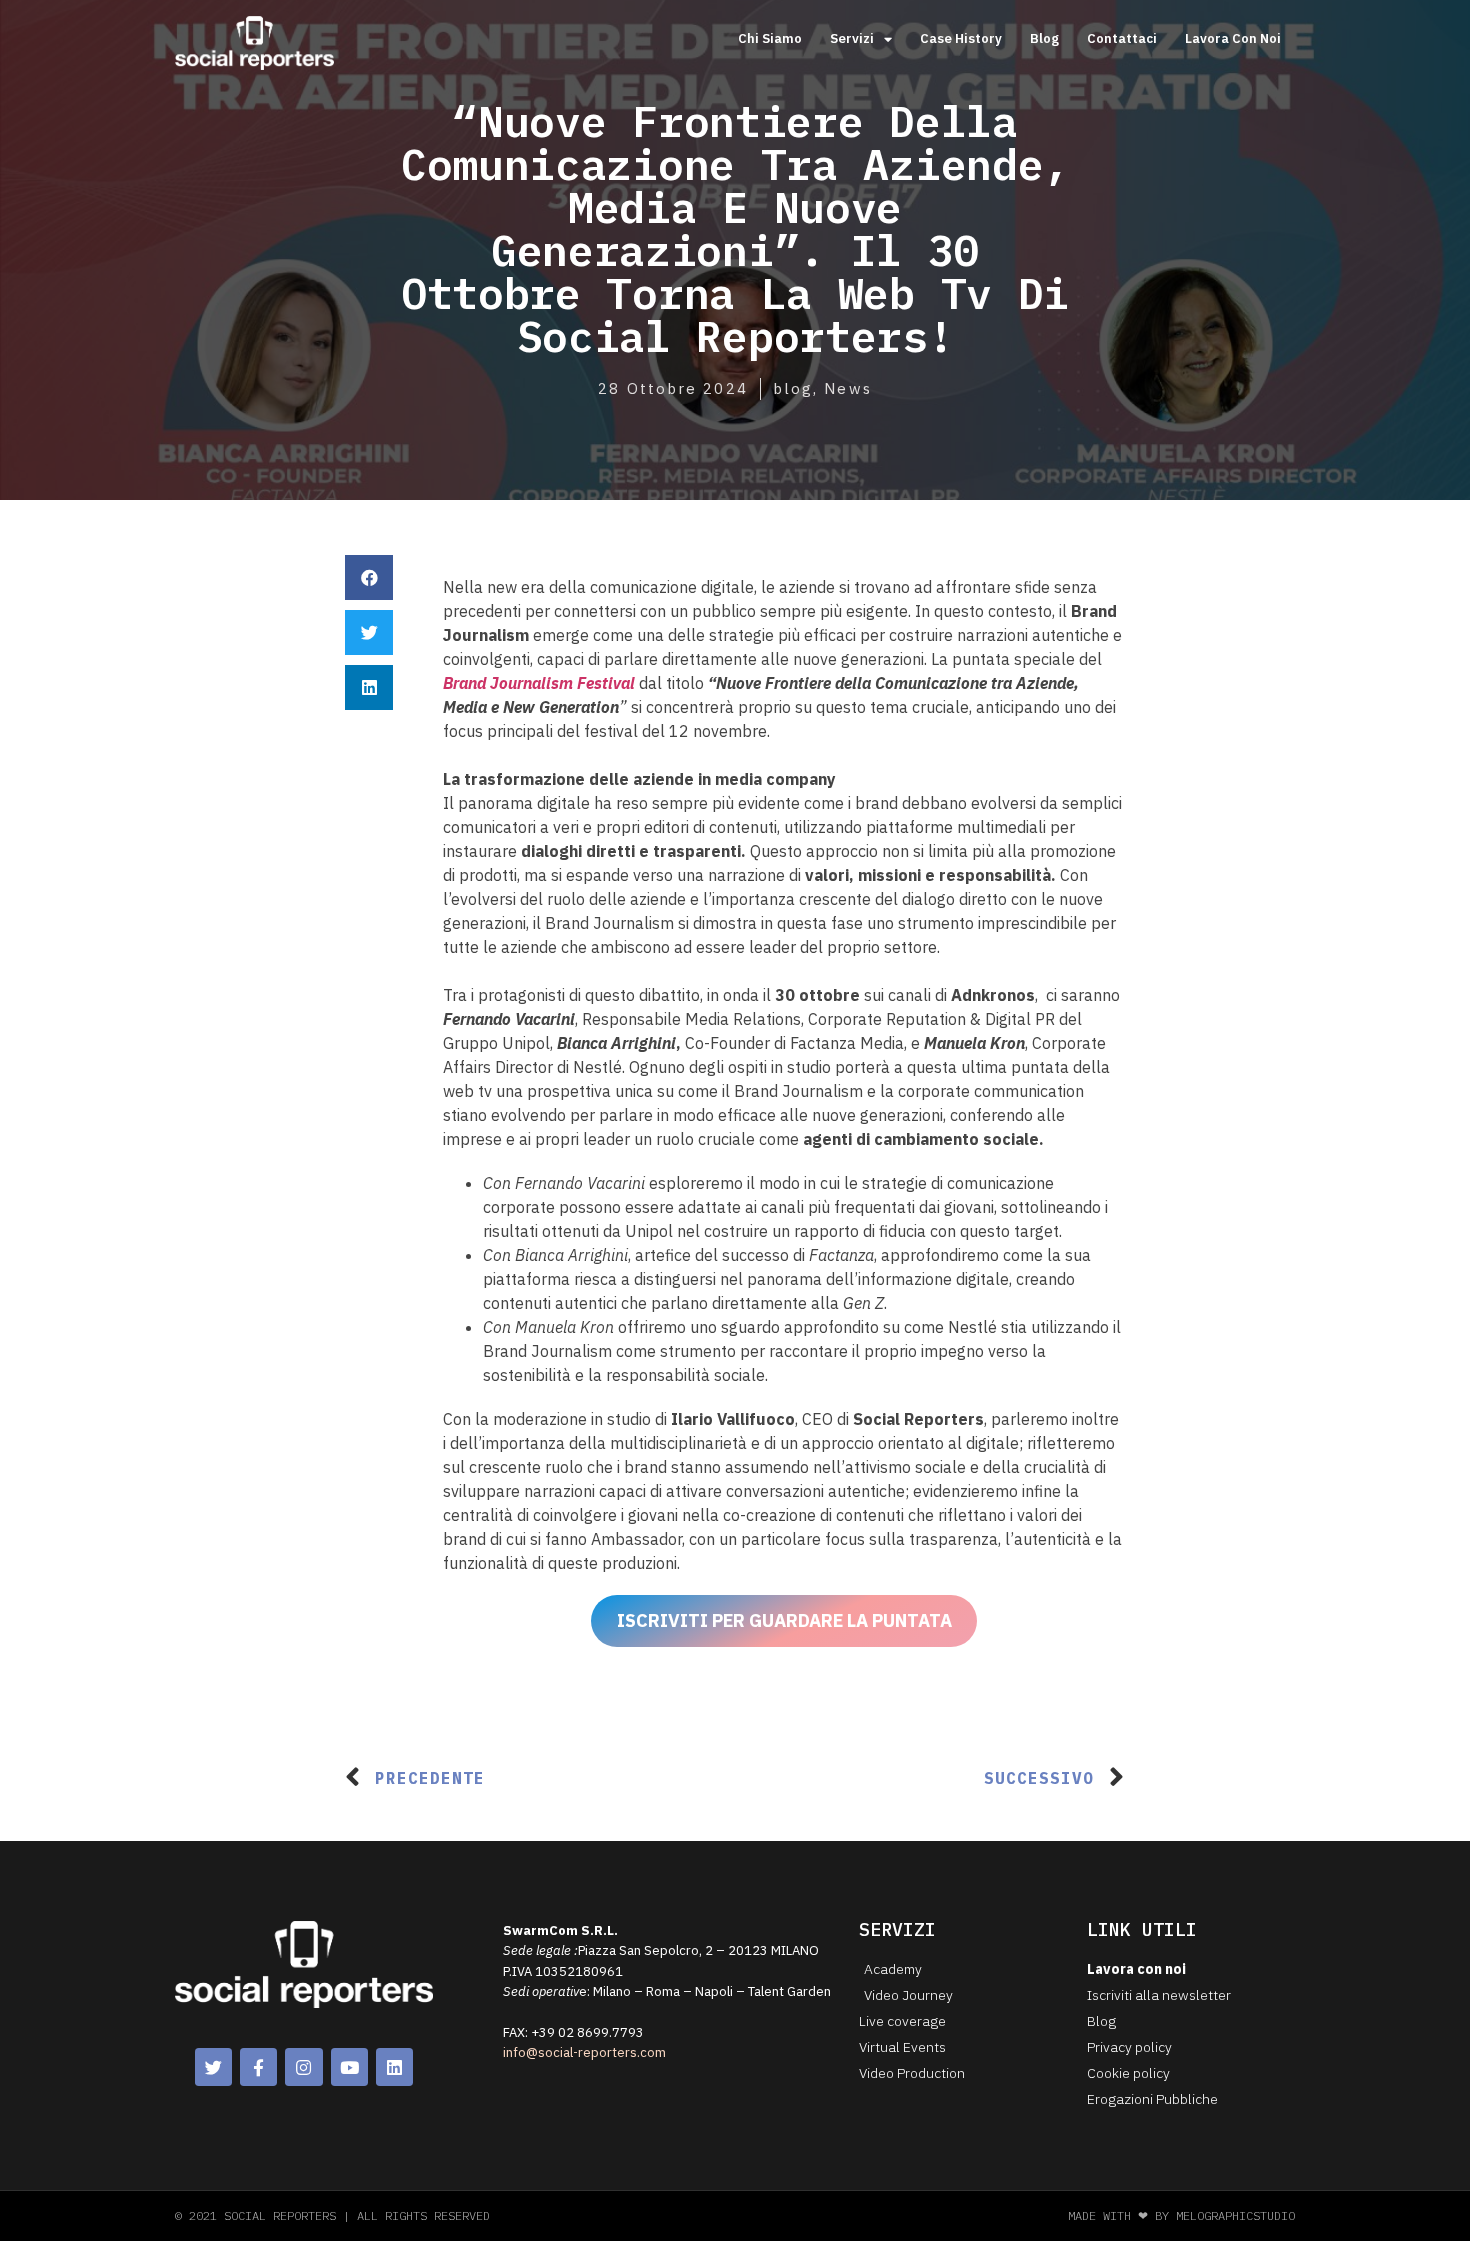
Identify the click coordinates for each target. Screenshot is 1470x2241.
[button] (369, 577)
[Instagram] (303, 2066)
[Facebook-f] (258, 2066)
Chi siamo (770, 38)
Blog (1044, 38)
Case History (961, 38)
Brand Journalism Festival (539, 683)
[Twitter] (213, 2066)
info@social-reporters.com (584, 2052)
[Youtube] (349, 2066)
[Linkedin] (394, 2066)
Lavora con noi (1233, 38)
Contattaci (1122, 38)
